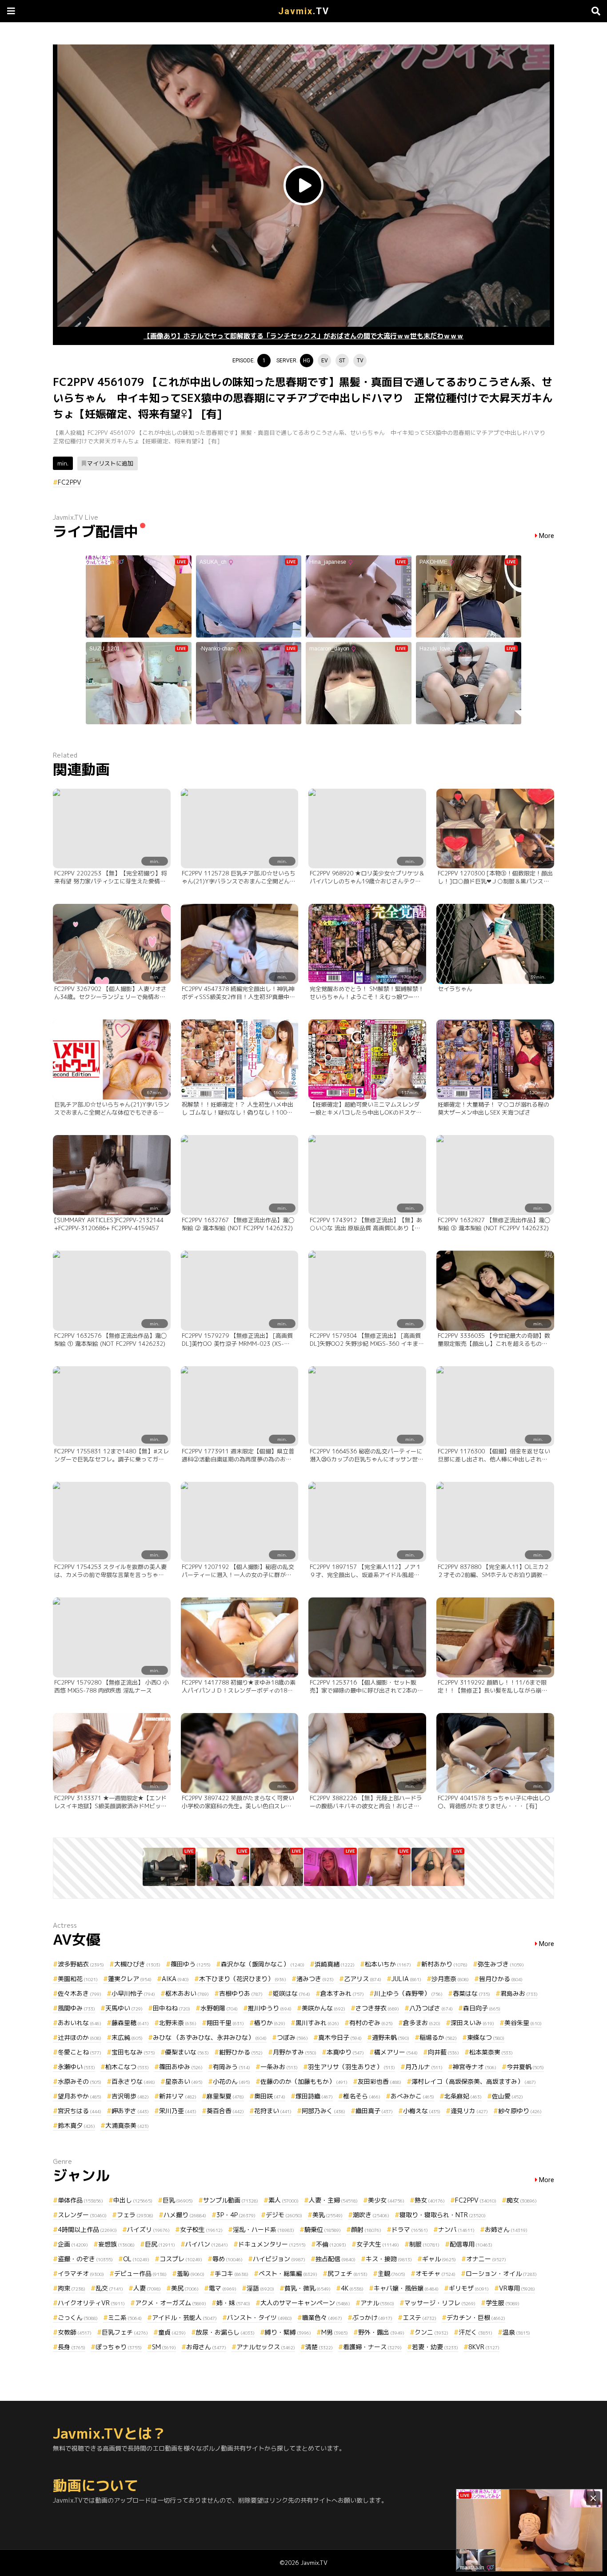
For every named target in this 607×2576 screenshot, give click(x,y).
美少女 (386, 2200)
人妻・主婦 (333, 2200)
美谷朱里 (523, 2023)
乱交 (109, 2288)
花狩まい (273, 2111)
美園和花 (78, 1979)
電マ (223, 2288)
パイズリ (148, 2229)
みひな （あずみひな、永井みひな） (210, 2037)
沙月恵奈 (450, 1979)
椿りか (270, 2023)
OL (136, 2259)
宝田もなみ (133, 2052)
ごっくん (78, 2317)
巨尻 (160, 2244)
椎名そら (362, 2096)
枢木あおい (187, 1993)
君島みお (519, 1993)
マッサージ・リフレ (440, 2303)
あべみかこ (412, 2096)
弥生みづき (501, 1964)
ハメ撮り (185, 2215)
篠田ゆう (191, 1964)
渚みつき (315, 1979)
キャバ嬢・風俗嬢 (406, 2288)
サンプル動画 (231, 2200)
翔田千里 (225, 2023)
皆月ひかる (501, 1979)
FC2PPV (70, 482)
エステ (419, 2317)
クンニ (431, 2332)
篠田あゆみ (181, 2067)
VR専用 (517, 2288)
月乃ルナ (424, 2067)
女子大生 (378, 2244)
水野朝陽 (219, 2008)
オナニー (486, 2259)
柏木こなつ (127, 2067)
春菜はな (471, 1993)
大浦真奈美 (127, 2125)
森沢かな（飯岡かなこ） (263, 1964)
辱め (228, 2259)
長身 (72, 2347)
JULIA (406, 1979)
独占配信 (335, 2259)
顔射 (366, 2229)
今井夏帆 (525, 2067)
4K (352, 2288)
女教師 (75, 2332)
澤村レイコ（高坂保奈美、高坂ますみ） (474, 2081)
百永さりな (133, 2081)
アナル (377, 2303)
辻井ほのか (80, 2037)
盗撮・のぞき (85, 2259)
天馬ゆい (124, 2008)
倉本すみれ (342, 1993)
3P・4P (236, 2215)
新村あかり (444, 1964)
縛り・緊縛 (288, 2332)
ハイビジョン (279, 2259)
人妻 (147, 2288)
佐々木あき (80, 1993)
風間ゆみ (76, 2008)
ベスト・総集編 (288, 2273)
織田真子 (374, 2111)
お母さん (206, 2347)
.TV (304, 11)
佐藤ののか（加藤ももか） (304, 2081)
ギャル (439, 2259)
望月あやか (80, 2096)
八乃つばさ (431, 2008)
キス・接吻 (389, 2259)
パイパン (207, 2244)
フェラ (135, 2215)
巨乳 (178, 2200)
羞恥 (191, 2273)
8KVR (484, 2347)
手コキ (232, 2273)
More (547, 536)
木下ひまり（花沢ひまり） (243, 1979)
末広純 (127, 2037)
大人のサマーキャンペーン (305, 2303)
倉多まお (422, 2023)
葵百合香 (225, 2111)
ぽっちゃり (119, 2347)
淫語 (260, 2288)
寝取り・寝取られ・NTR (443, 2215)
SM (164, 2347)
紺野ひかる (241, 2052)
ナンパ (456, 2229)
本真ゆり (345, 2052)
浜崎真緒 (335, 1964)
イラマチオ (81, 2273)
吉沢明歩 (130, 2096)
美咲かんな (323, 2008)
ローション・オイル (501, 2273)
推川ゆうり (270, 2008)
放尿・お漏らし (225, 2332)
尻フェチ (347, 2273)
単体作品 (80, 2200)
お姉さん (506, 2229)
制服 (424, 2244)
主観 (391, 2273)
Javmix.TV (314, 2563)
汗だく (475, 2332)
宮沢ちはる (80, 2111)
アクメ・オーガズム (171, 2303)
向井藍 (443, 2052)
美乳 (327, 2215)
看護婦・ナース (372, 2347)
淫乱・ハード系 (264, 2229)
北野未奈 (178, 2023)
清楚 (319, 2347)
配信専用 (471, 2244)
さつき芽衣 (377, 2008)
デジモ (284, 2215)
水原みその (80, 2081)
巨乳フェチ (125, 2332)
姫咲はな (292, 1993)
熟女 (430, 2200)
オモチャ (435, 2273)
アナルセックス (266, 2347)
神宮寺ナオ (475, 2067)
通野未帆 (391, 2037)
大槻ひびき (137, 1964)
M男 (335, 2332)
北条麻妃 (463, 2096)
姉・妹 (233, 2303)
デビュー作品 (140, 2273)
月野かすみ (295, 2052)
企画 (73, 2244)
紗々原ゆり (520, 2111)
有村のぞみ (371, 2023)
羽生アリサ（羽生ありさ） (351, 2067)
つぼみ (292, 2037)
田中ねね (172, 2008)
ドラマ (410, 2229)
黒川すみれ (317, 2023)
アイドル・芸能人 (184, 2317)
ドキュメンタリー (272, 2244)
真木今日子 (340, 2037)
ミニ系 (125, 2317)
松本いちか (388, 1964)
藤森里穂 (130, 2023)
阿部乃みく (323, 2111)
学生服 (503, 2303)
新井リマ (178, 2096)
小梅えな (422, 2111)
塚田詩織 (314, 2096)
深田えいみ (472, 2023)
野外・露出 (381, 2332)
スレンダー (82, 2215)
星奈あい (184, 2081)
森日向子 (482, 2008)
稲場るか (438, 2037)
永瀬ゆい (76, 2067)
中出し (133, 2200)
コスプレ (181, 2259)
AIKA (175, 1979)
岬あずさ (130, 2111)
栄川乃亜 (178, 2111)
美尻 (185, 2288)
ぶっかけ (372, 2317)
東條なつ (486, 2037)
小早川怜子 (133, 1993)
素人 (284, 2200)
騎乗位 (323, 2229)
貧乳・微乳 (307, 2288)
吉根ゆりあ (241, 1993)
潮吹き (371, 2215)
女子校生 (201, 2229)
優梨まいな (187, 2052)
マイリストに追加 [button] (110, 463)
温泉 (516, 2332)
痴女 (522, 2200)
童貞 (172, 2332)
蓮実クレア (130, 1979)
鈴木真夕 (76, 2125)
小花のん (232, 2081)
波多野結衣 (81, 1964)
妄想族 (116, 2244)
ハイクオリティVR (91, 2303)
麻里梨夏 (225, 2096)
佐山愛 (507, 2096)
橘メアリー (396, 2052)
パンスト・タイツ (260, 2317)
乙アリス (363, 1979)
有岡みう (232, 2067)
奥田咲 (270, 2096)
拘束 (72, 2288)
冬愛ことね (80, 2052)
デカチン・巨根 (476, 2317)
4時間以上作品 (87, 2229)
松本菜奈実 (491, 2052)
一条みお (279, 2067)
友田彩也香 (379, 2081)
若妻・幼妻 (435, 2347)
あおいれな (80, 2023)
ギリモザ (469, 2288)
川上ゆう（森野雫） (408, 1993)
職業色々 (322, 2317)
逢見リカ (469, 2111)
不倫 (331, 2244)
